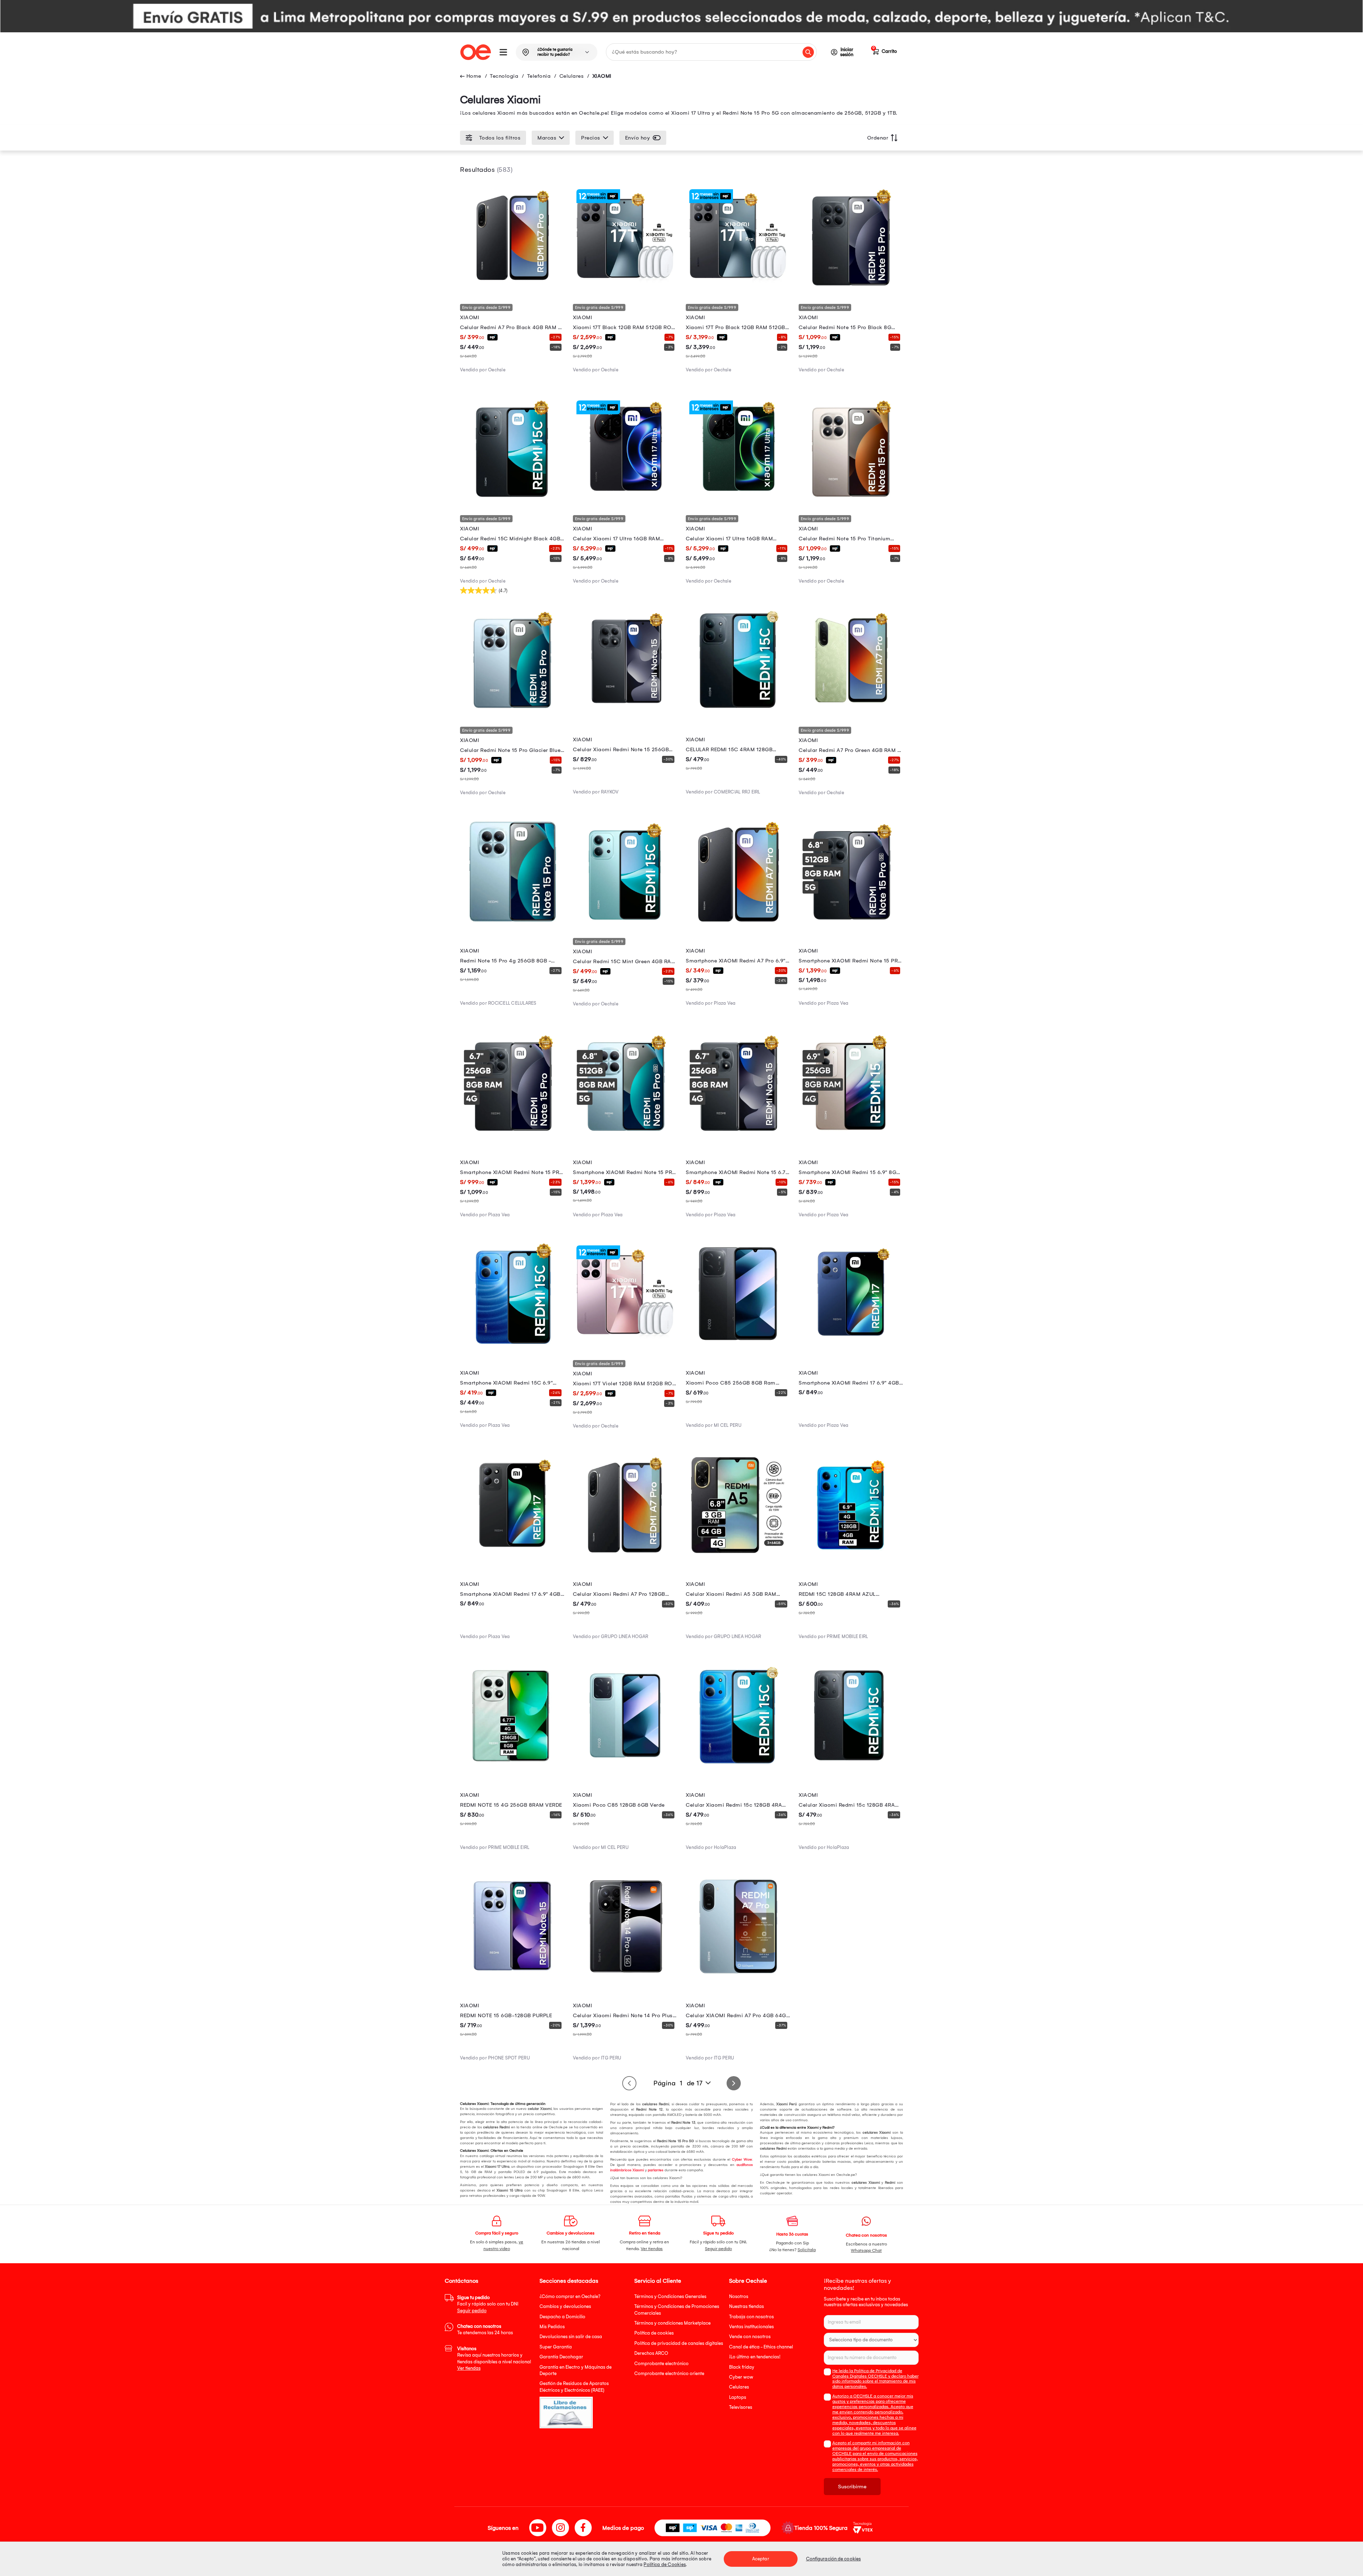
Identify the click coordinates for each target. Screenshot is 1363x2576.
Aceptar (761, 2559)
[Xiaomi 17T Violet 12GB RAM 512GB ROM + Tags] (625, 1344)
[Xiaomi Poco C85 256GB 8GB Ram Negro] (738, 1344)
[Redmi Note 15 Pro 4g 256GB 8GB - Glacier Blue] (512, 922)
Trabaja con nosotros (751, 2317)
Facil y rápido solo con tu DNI (488, 2304)
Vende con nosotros (750, 2337)
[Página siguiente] (734, 2083)
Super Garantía (556, 2347)
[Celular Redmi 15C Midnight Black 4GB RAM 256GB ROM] (512, 499)
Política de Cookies (665, 2564)
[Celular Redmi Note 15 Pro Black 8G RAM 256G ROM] (851, 288)
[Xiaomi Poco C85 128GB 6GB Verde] (625, 1766)
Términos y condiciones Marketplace (672, 2323)
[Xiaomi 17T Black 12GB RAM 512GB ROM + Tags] (625, 288)
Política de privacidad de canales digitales (679, 2343)
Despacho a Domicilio (562, 2317)
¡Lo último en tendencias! (755, 2357)
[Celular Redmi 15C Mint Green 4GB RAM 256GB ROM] (625, 922)
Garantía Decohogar (561, 2357)
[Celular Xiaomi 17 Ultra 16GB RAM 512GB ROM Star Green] (738, 499)
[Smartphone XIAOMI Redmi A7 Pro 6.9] (738, 922)
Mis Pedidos (552, 2327)
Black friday (742, 2367)
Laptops (738, 2397)
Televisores (741, 2407)
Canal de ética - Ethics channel (761, 2347)
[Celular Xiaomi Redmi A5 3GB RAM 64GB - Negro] (738, 1555)
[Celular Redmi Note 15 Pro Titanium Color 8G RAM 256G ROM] (851, 499)
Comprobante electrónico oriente (669, 2373)
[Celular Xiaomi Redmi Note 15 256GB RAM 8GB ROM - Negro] (625, 710)
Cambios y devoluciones (565, 2306)
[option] (681, 16)
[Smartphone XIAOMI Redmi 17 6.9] (851, 1344)
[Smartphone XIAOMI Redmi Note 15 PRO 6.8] (625, 1133)
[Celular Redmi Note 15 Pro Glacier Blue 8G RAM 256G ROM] (512, 710)
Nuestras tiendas (746, 2306)
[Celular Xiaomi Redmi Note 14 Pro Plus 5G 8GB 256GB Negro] (625, 1977)
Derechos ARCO (651, 2353)
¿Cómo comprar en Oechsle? (570, 2296)
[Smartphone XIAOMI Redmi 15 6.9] (851, 1133)
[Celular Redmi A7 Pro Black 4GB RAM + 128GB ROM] (512, 288)
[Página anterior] (629, 2083)
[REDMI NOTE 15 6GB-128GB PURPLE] (512, 1977)
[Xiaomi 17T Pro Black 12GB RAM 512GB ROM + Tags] (738, 288)
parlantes (656, 2170)
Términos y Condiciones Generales (670, 2296)
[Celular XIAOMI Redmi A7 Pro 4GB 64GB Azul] (738, 1977)
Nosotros (739, 2296)
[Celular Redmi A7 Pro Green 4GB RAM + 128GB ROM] (851, 710)
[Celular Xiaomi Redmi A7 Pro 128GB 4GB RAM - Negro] (625, 1555)
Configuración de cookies (833, 2559)
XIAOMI (602, 76)
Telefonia (539, 76)
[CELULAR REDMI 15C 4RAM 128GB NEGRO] (738, 710)
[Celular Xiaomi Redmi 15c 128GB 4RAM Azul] (738, 1766)
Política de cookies (654, 2333)
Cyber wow (741, 2377)
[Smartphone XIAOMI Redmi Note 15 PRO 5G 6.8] (851, 922)
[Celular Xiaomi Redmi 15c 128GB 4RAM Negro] (851, 1766)
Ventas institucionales (751, 2327)
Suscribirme (852, 2487)
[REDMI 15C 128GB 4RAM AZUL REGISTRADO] (851, 1555)
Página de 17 (678, 2083)
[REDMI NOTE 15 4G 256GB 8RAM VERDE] (512, 1766)
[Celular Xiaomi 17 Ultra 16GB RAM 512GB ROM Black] (625, 499)
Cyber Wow (742, 2160)
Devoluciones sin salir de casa (571, 2337)
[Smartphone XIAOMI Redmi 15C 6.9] (512, 1344)
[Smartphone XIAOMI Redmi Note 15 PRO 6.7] (512, 1133)
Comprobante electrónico (661, 2364)
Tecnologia (504, 76)
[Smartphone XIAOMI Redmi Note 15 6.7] (738, 1133)
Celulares (572, 76)
